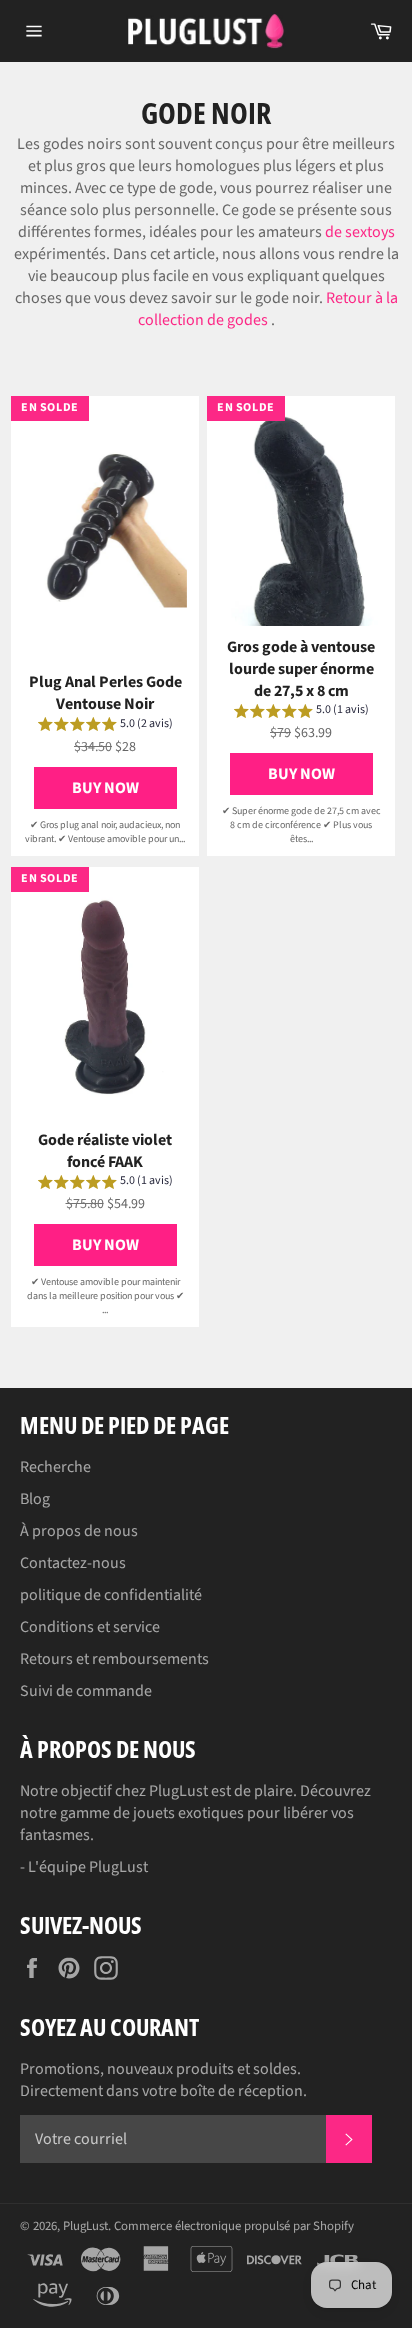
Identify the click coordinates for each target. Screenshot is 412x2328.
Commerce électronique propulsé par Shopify (234, 2226)
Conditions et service (90, 1627)
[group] (105, 727)
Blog (35, 1499)
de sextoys (360, 232)
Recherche (55, 1467)
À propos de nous (79, 1531)
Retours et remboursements (114, 1659)
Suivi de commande (86, 1691)
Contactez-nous (73, 1563)
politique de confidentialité (111, 1595)
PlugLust (85, 2226)
